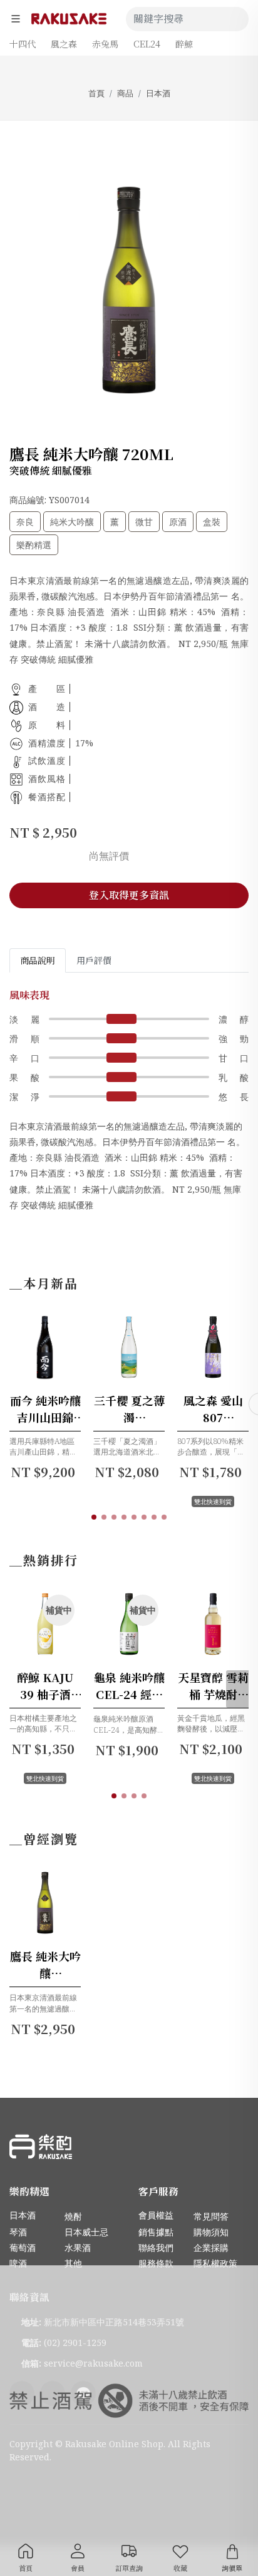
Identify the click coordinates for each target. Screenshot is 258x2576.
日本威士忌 (86, 2232)
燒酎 (73, 2216)
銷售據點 (156, 2232)
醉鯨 (184, 44)
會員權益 (156, 2215)
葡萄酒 (23, 2248)
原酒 (178, 522)
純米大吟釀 (72, 522)
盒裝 (212, 522)
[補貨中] (63, 1657)
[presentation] (237, 1689)
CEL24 (147, 44)
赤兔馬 (105, 44)
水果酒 (78, 2248)
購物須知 (211, 2232)
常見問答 (211, 2216)
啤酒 (18, 2263)
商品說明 (38, 960)
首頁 (96, 93)
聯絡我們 (156, 2248)
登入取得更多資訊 (129, 895)
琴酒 (18, 2232)
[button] (94, 1517)
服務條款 (156, 2263)
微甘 (144, 522)
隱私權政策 (215, 2263)
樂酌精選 (34, 545)
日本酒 (158, 93)
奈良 (25, 522)
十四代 (23, 44)
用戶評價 (94, 960)
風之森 (64, 44)
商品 (125, 93)
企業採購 (211, 2248)
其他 (73, 2263)
